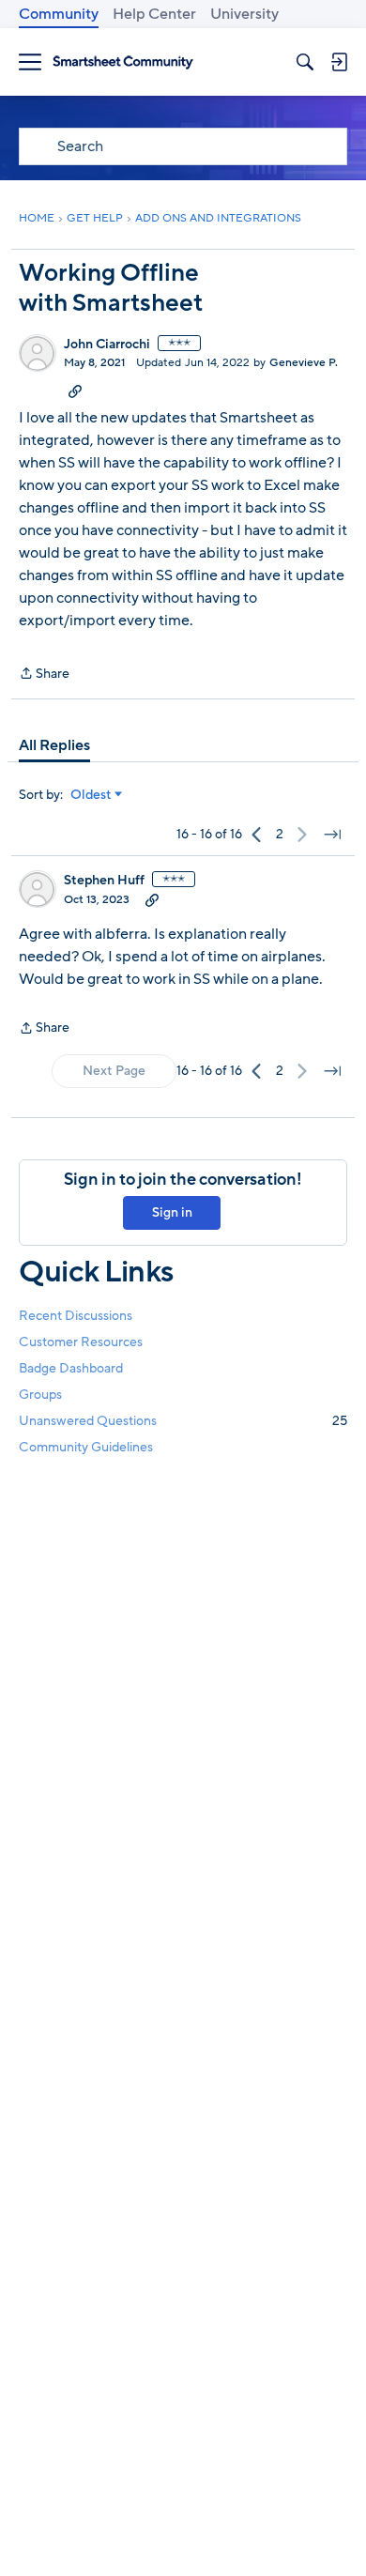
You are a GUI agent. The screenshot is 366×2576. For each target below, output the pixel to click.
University (244, 14)
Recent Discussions (76, 1316)
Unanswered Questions (183, 1421)
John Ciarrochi (107, 345)
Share (44, 675)
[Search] (305, 62)
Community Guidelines (86, 1447)
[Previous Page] (257, 835)
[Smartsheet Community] (123, 62)
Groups (40, 1395)
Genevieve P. (304, 362)
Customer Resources (81, 1342)
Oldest (91, 795)
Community (59, 14)
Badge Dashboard (71, 1368)
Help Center (154, 14)
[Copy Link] (75, 391)
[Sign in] (339, 62)
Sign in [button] (172, 1212)
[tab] (54, 745)
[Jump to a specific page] (332, 835)
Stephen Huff (104, 881)
